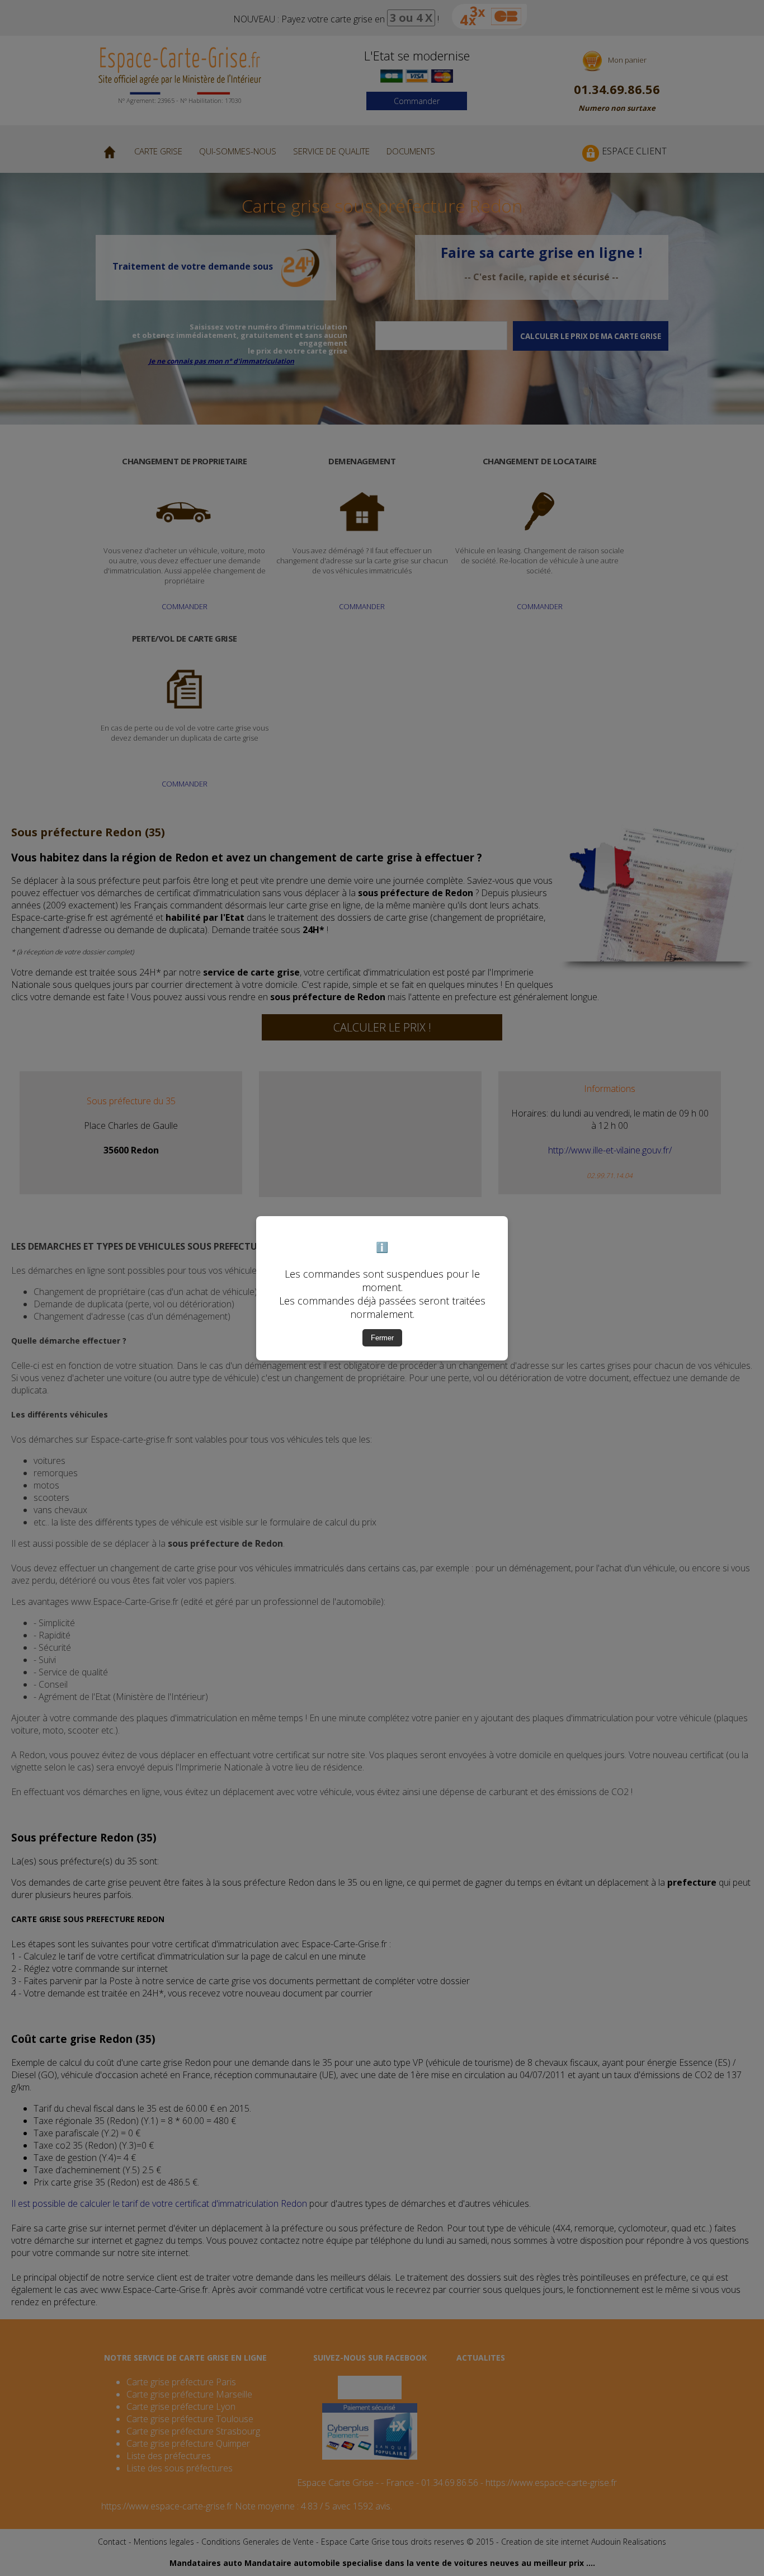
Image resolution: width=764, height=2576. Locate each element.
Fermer (382, 1338)
